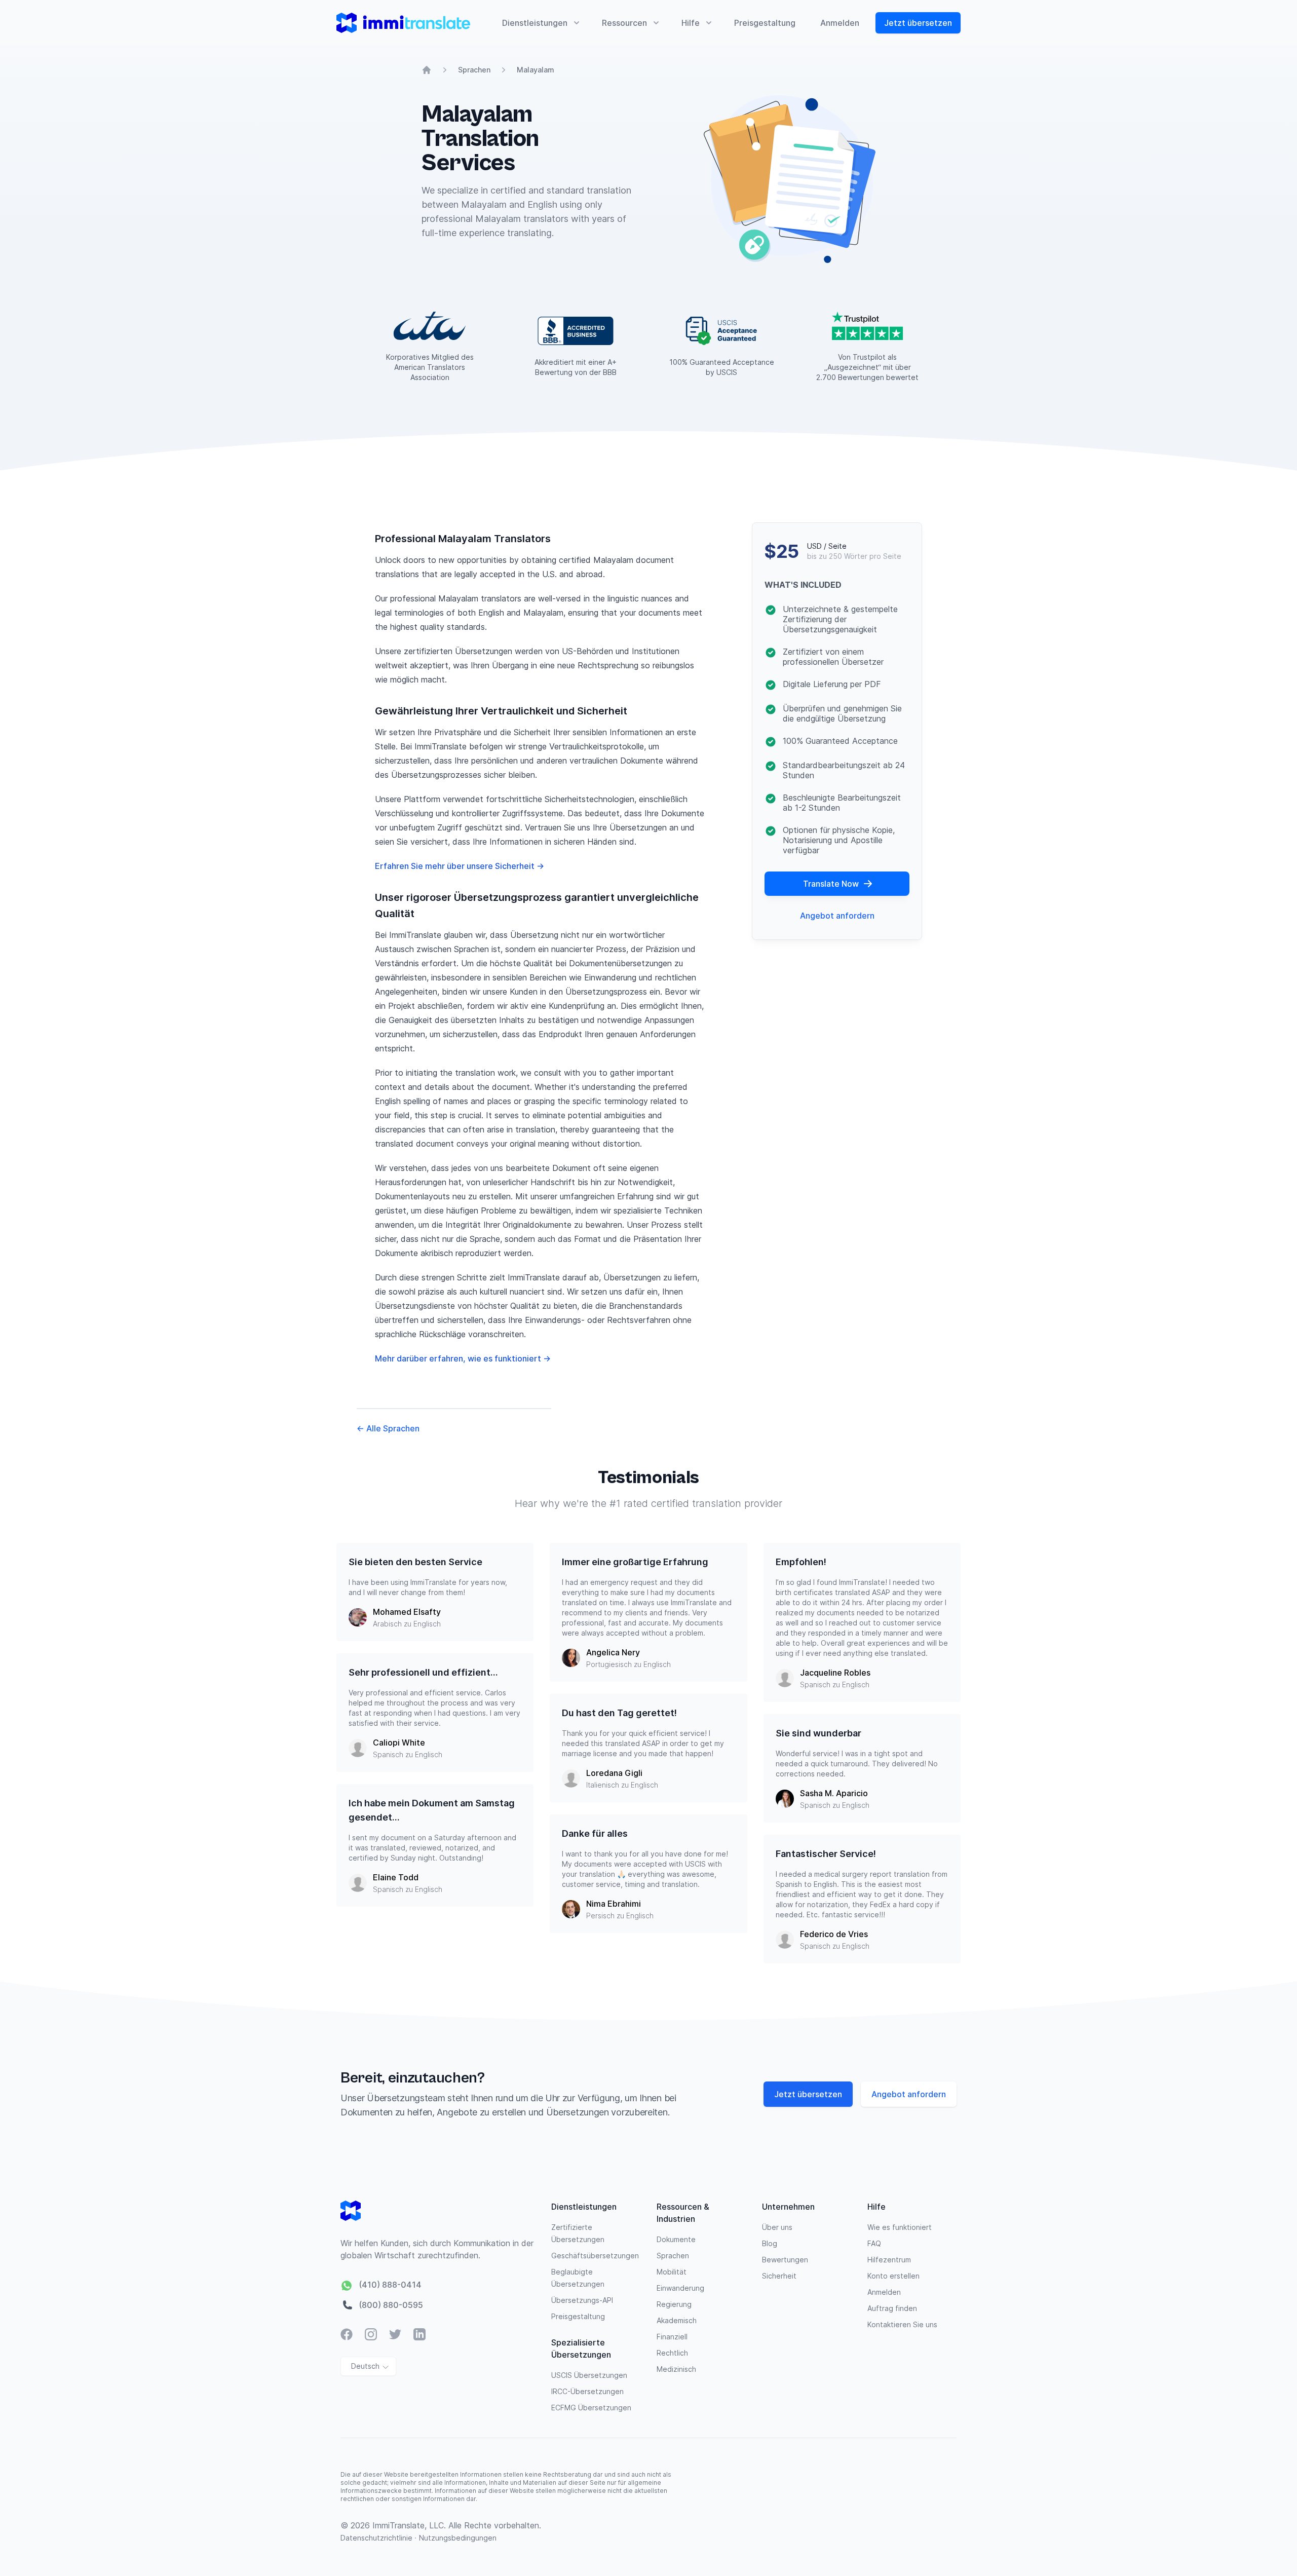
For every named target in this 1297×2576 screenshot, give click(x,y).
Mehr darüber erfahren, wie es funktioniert (463, 1358)
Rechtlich (672, 2353)
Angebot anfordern (837, 916)
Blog (770, 2243)
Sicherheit (779, 2276)
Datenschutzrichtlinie (377, 2538)
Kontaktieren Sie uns (902, 2324)
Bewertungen (785, 2260)
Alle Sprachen (388, 1428)
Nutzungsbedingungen (458, 2538)
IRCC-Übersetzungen (587, 2391)
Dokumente (676, 2239)
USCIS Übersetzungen (589, 2375)
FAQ (874, 2243)
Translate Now (831, 884)
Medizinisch (676, 2369)
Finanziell (672, 2337)
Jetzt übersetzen (918, 23)
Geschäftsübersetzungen (595, 2256)
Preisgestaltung (765, 23)
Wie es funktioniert (900, 2227)
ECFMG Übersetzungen (591, 2408)
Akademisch (677, 2320)
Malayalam (536, 70)
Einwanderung (680, 2288)
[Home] (427, 70)
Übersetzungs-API (582, 2300)
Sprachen (474, 70)
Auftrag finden (892, 2308)
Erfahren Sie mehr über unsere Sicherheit (460, 866)
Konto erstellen (893, 2276)
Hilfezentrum (889, 2260)
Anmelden (840, 23)
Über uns (777, 2227)
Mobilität (672, 2272)
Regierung (674, 2304)
